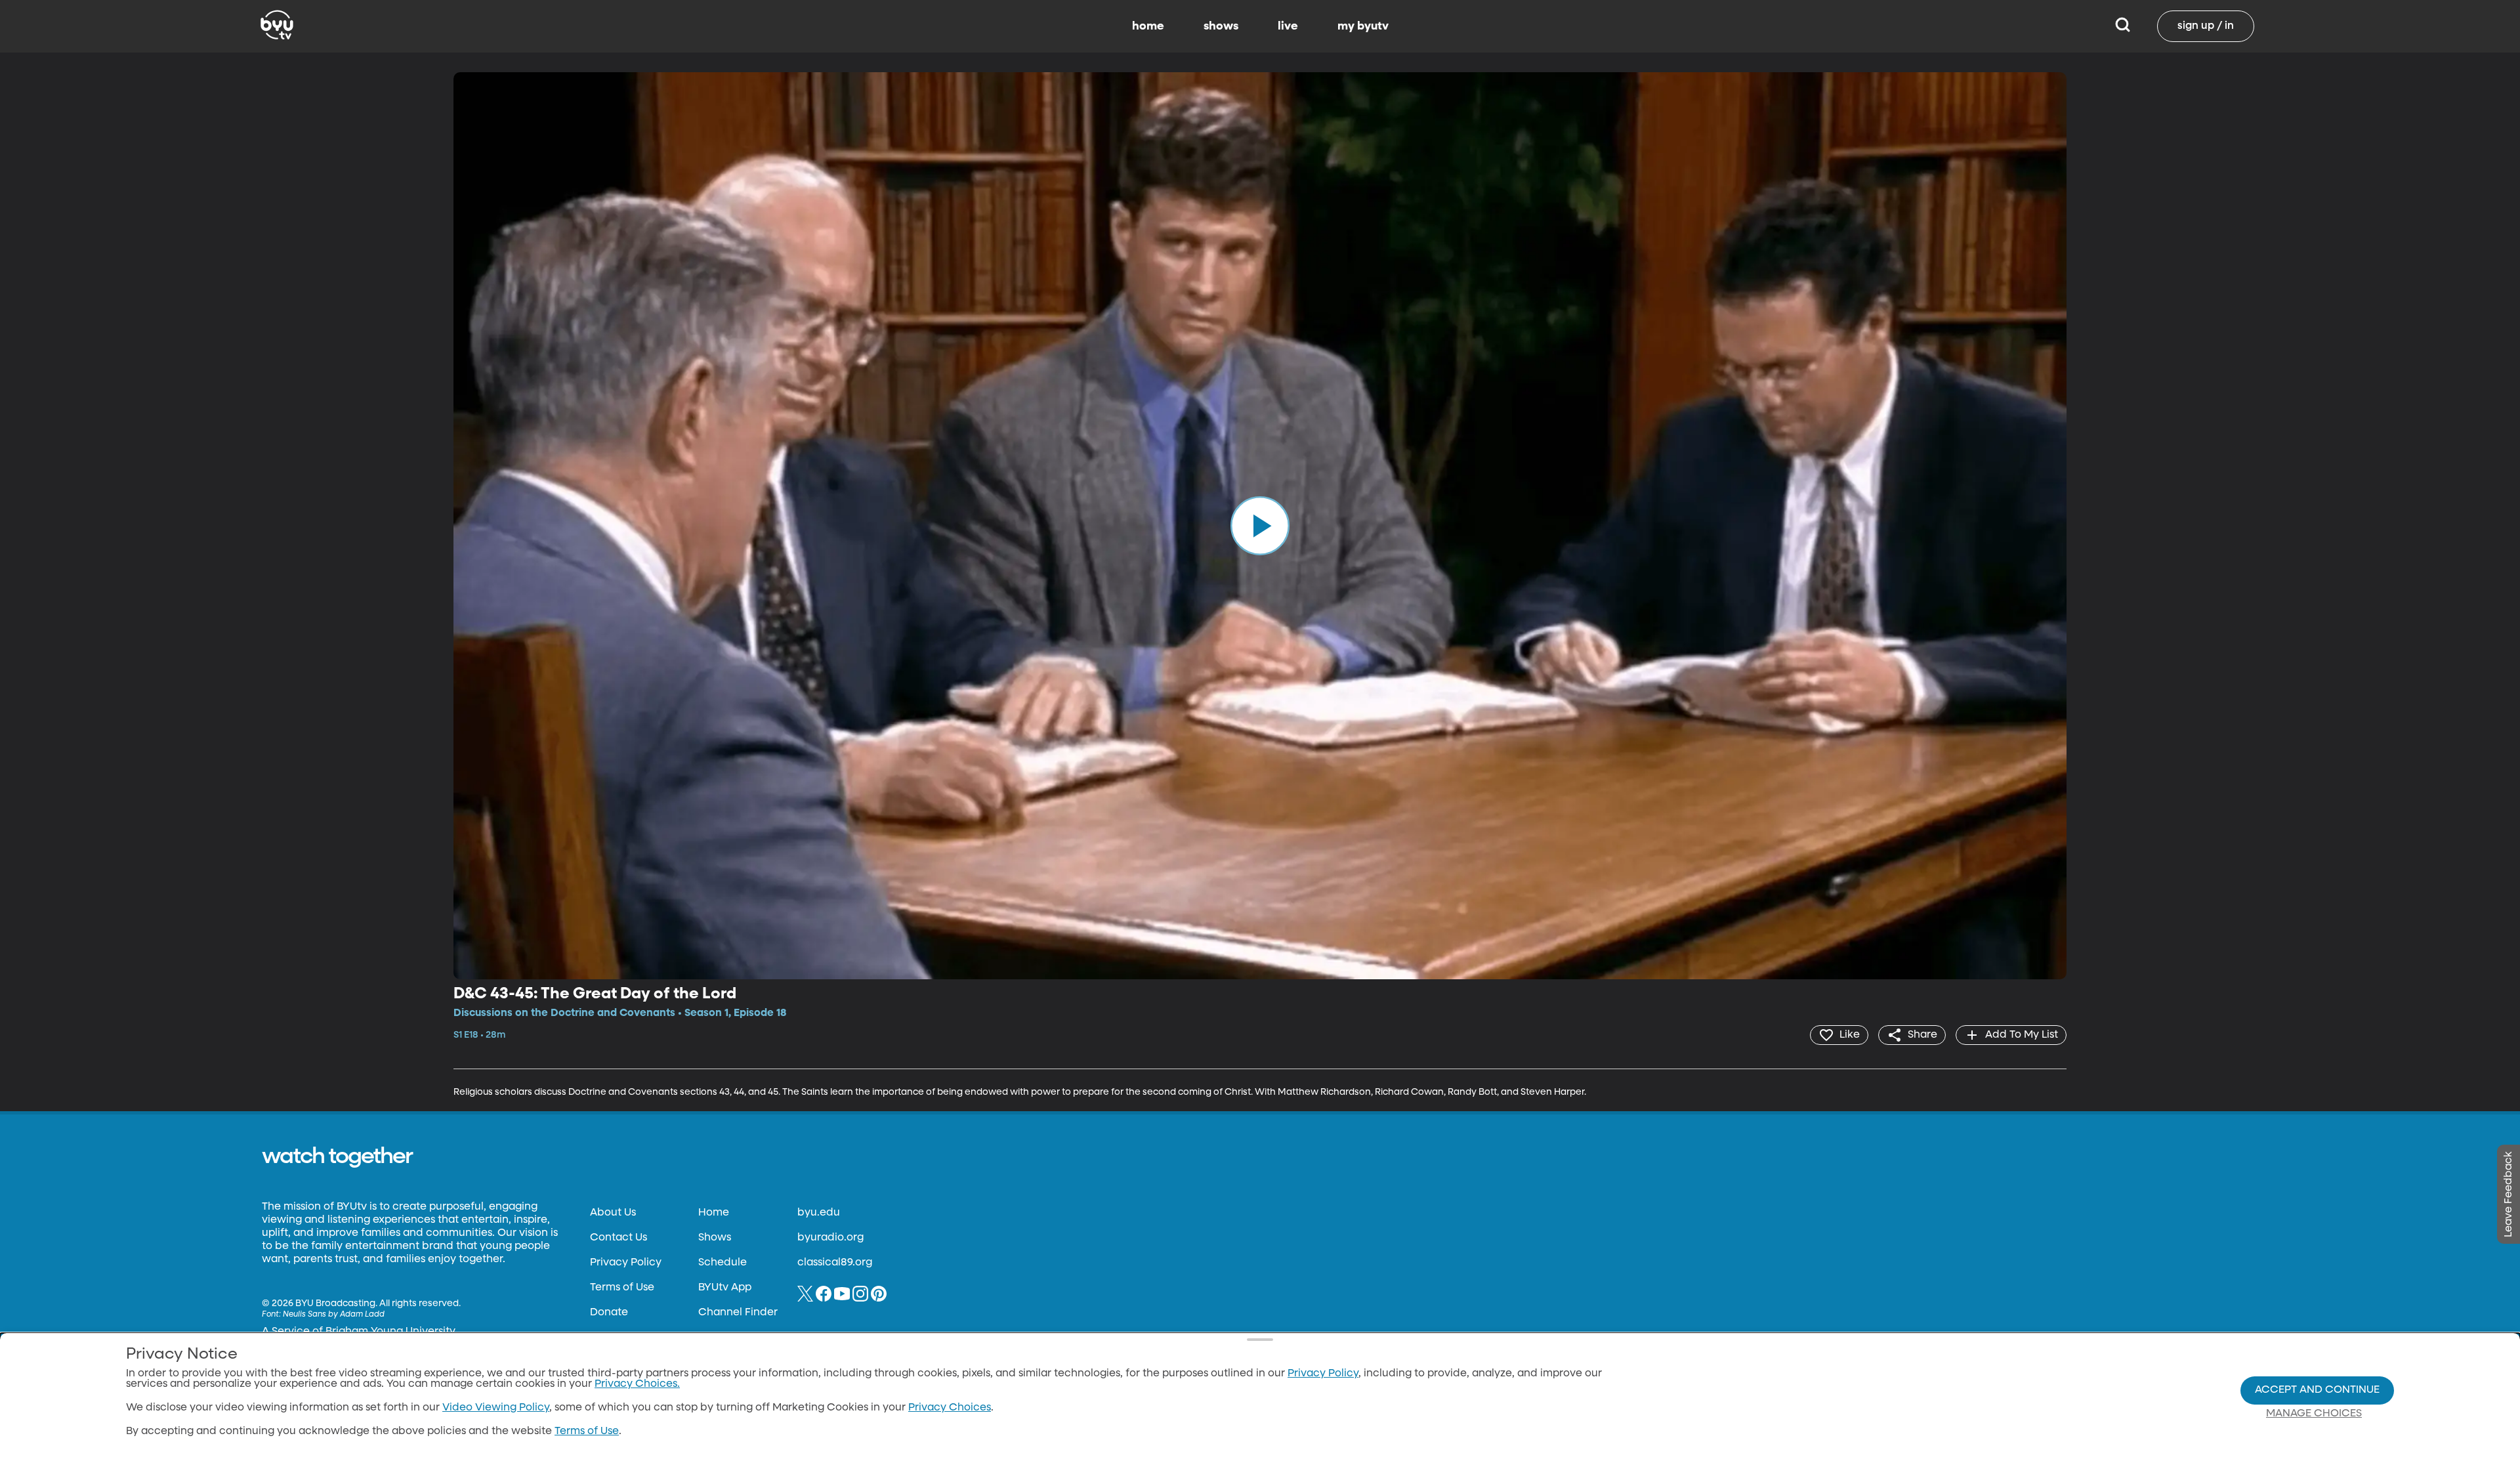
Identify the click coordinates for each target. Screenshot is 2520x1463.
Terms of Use (622, 1288)
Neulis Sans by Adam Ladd (334, 1315)
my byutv (1363, 26)
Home (714, 1213)
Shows (715, 1238)
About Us (613, 1213)
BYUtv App (725, 1288)
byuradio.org (830, 1238)
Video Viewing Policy (496, 1408)
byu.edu (819, 1213)
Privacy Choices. (637, 1384)
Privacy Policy (626, 1263)
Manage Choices (2314, 1414)
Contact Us (619, 1238)
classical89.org (835, 1263)
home (1148, 26)
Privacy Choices (950, 1408)
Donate (609, 1313)
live (1288, 26)
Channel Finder (738, 1313)
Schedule (723, 1263)
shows (1221, 26)
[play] (1260, 526)
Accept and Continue (2317, 1390)
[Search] (2123, 26)
